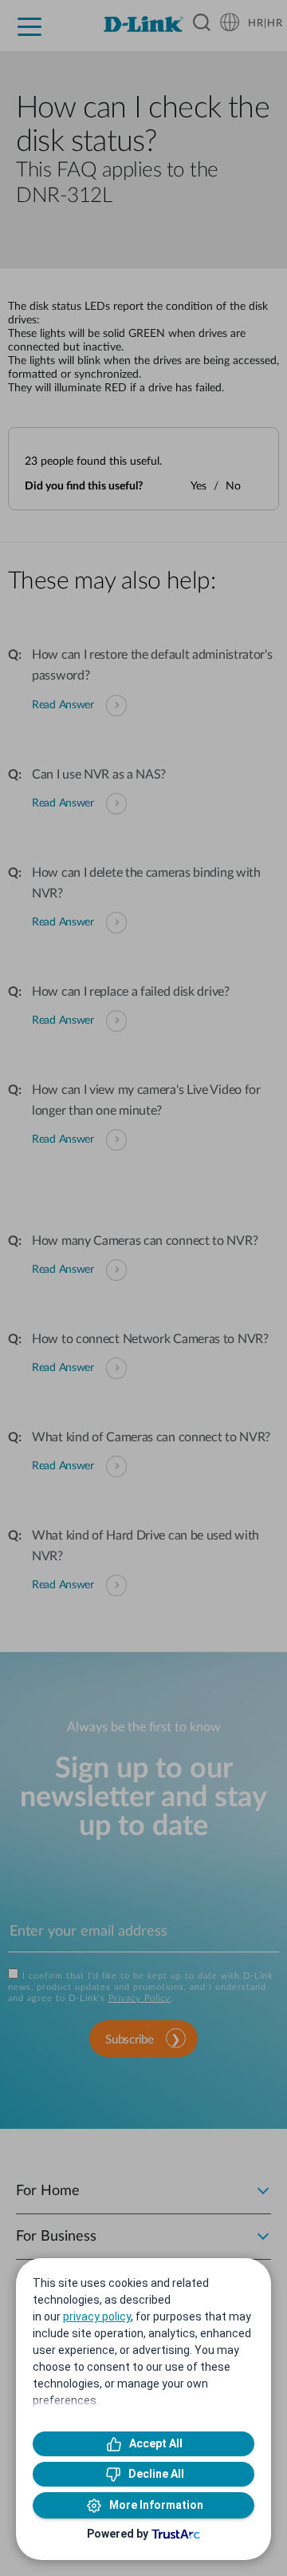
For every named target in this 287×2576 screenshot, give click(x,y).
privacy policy (97, 2316)
